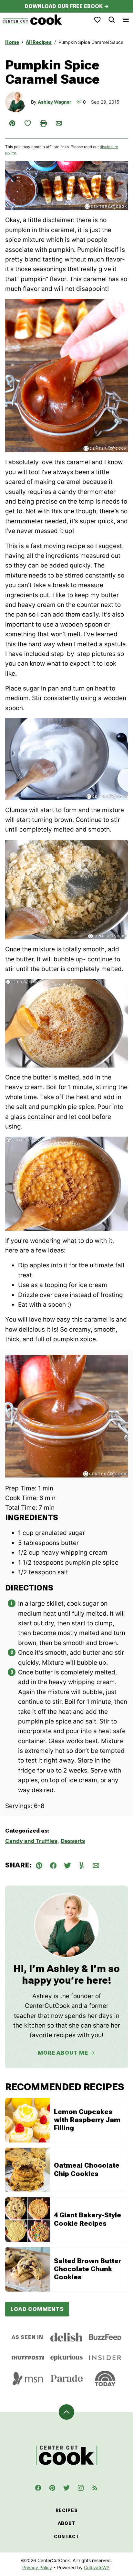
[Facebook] (38, 2488)
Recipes (67, 2510)
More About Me (63, 2053)
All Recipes (39, 42)
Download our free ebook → (67, 6)
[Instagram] (81, 2488)
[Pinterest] (52, 2488)
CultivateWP (97, 2567)
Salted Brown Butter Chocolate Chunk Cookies (87, 2269)
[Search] (112, 20)
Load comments (37, 2309)
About (67, 2523)
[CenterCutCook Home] (32, 20)
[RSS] (95, 2488)
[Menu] (126, 20)
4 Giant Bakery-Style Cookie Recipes (87, 2219)
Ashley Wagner (55, 102)
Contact (66, 2537)
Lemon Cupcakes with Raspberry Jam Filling (87, 2120)
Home (12, 42)
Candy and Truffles (31, 1841)
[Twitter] (66, 2488)
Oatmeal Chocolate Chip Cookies (87, 2169)
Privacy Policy (37, 2567)
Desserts (73, 1841)
